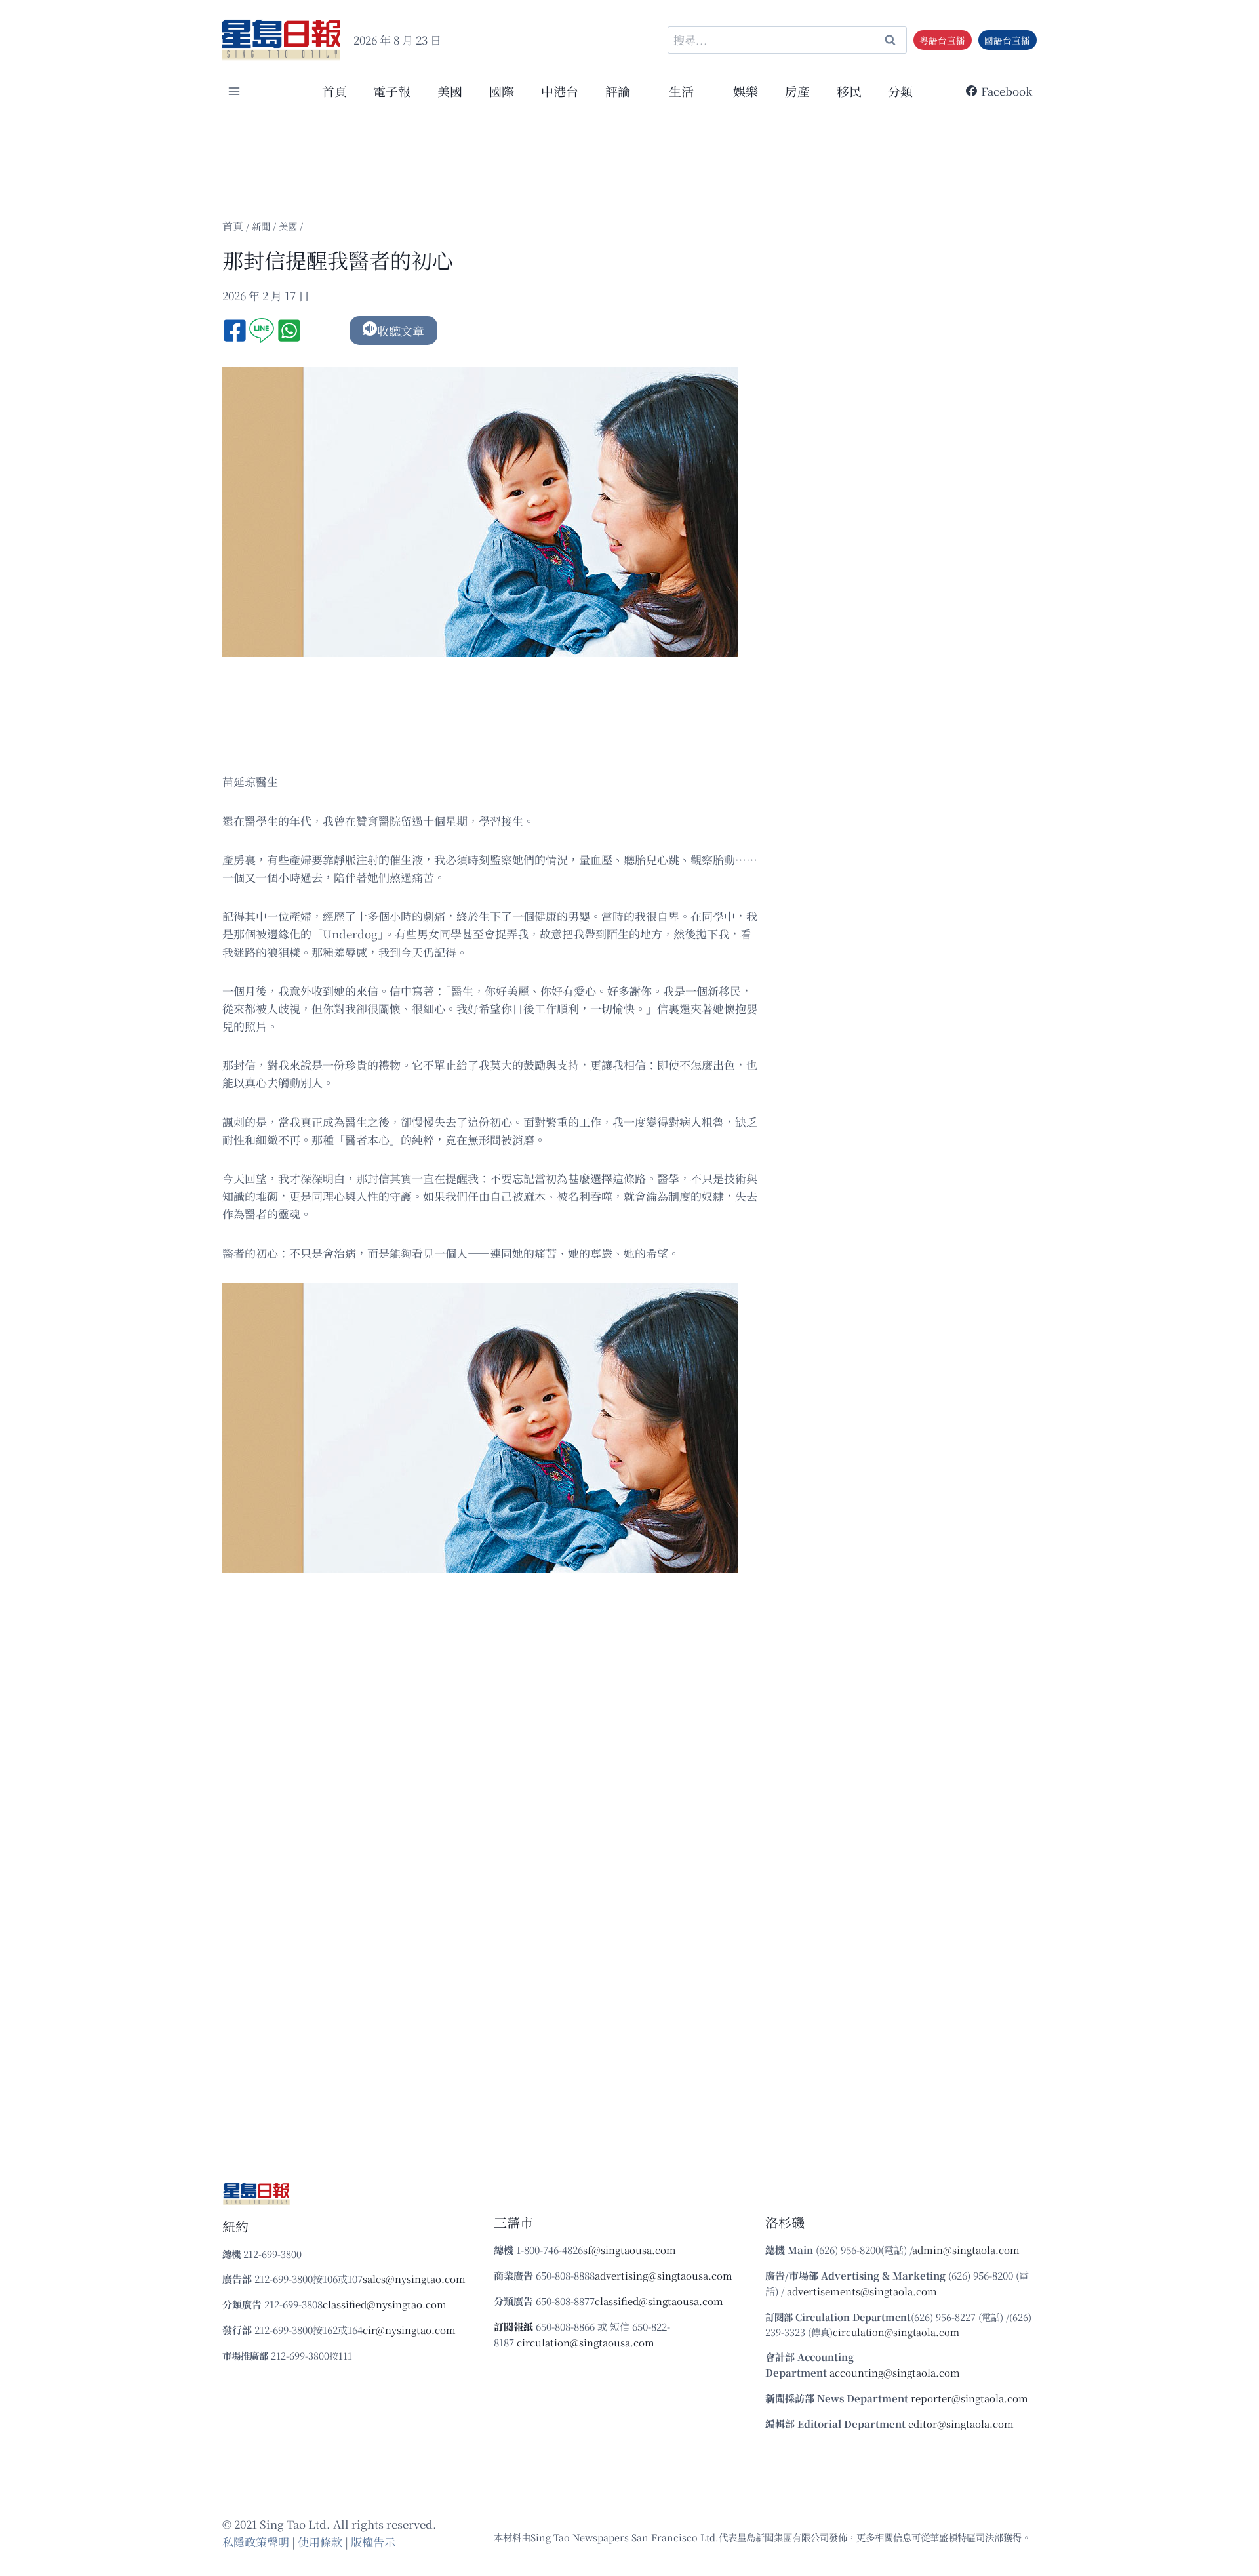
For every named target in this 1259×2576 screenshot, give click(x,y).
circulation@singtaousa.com (586, 2342)
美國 (450, 91)
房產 (797, 91)
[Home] (233, 226)
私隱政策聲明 (256, 2542)
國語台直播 (1007, 40)
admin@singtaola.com (966, 2250)
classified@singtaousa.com (659, 2301)
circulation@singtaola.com (896, 2332)
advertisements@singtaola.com (862, 2291)
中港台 (560, 91)
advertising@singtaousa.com (664, 2275)
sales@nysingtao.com (414, 2279)
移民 (849, 91)
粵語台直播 (942, 40)
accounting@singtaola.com (895, 2372)
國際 (502, 91)
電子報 (392, 91)
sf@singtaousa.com (629, 2250)
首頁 (334, 91)
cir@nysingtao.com (409, 2330)
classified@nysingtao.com (385, 2304)
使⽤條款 (320, 2542)
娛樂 (746, 91)
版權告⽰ (373, 2542)
